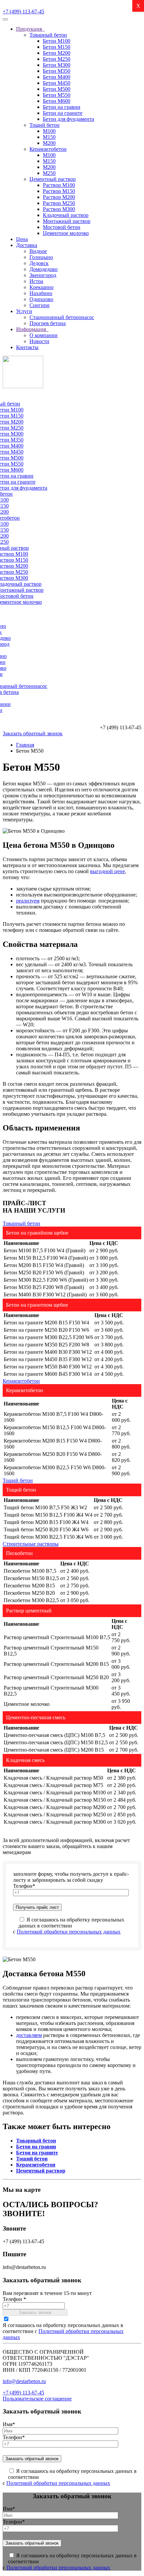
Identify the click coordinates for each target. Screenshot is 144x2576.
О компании (44, 335)
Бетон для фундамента (68, 119)
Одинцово (41, 299)
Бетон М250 (57, 59)
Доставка (27, 245)
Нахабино (41, 293)
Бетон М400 (57, 77)
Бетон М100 (57, 41)
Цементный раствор (53, 179)
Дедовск (39, 263)
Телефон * (14, 2299)
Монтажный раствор (67, 221)
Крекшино (42, 287)
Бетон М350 (57, 71)
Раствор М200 (59, 197)
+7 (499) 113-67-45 (23, 12)
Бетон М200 (57, 53)
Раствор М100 (59, 185)
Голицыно (41, 257)
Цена (22, 239)
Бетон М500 (57, 89)
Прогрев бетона (48, 323)
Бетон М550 (57, 95)
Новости (39, 341)
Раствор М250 (59, 203)
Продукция (30, 29)
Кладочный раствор (66, 215)
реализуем (28, 901)
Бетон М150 (57, 47)
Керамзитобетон (48, 149)
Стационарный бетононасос (62, 317)
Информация (32, 329)
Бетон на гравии (62, 107)
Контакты (27, 347)
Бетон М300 (57, 65)
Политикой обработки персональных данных (69, 1932)
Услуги (24, 311)
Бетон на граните (63, 113)
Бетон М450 (57, 83)
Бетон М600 (57, 101)
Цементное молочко (66, 233)
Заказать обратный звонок (33, 733)
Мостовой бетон (62, 227)
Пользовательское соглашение (37, 2399)
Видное (38, 251)
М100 (49, 131)
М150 (49, 137)
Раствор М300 (59, 209)
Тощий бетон (45, 125)
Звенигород (43, 275)
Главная (25, 745)
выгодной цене (107, 871)
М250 (49, 173)
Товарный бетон (48, 35)
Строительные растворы (31, 1544)
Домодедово (44, 269)
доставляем (29, 2035)
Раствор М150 (59, 191)
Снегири (40, 305)
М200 (49, 143)
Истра (36, 281)
